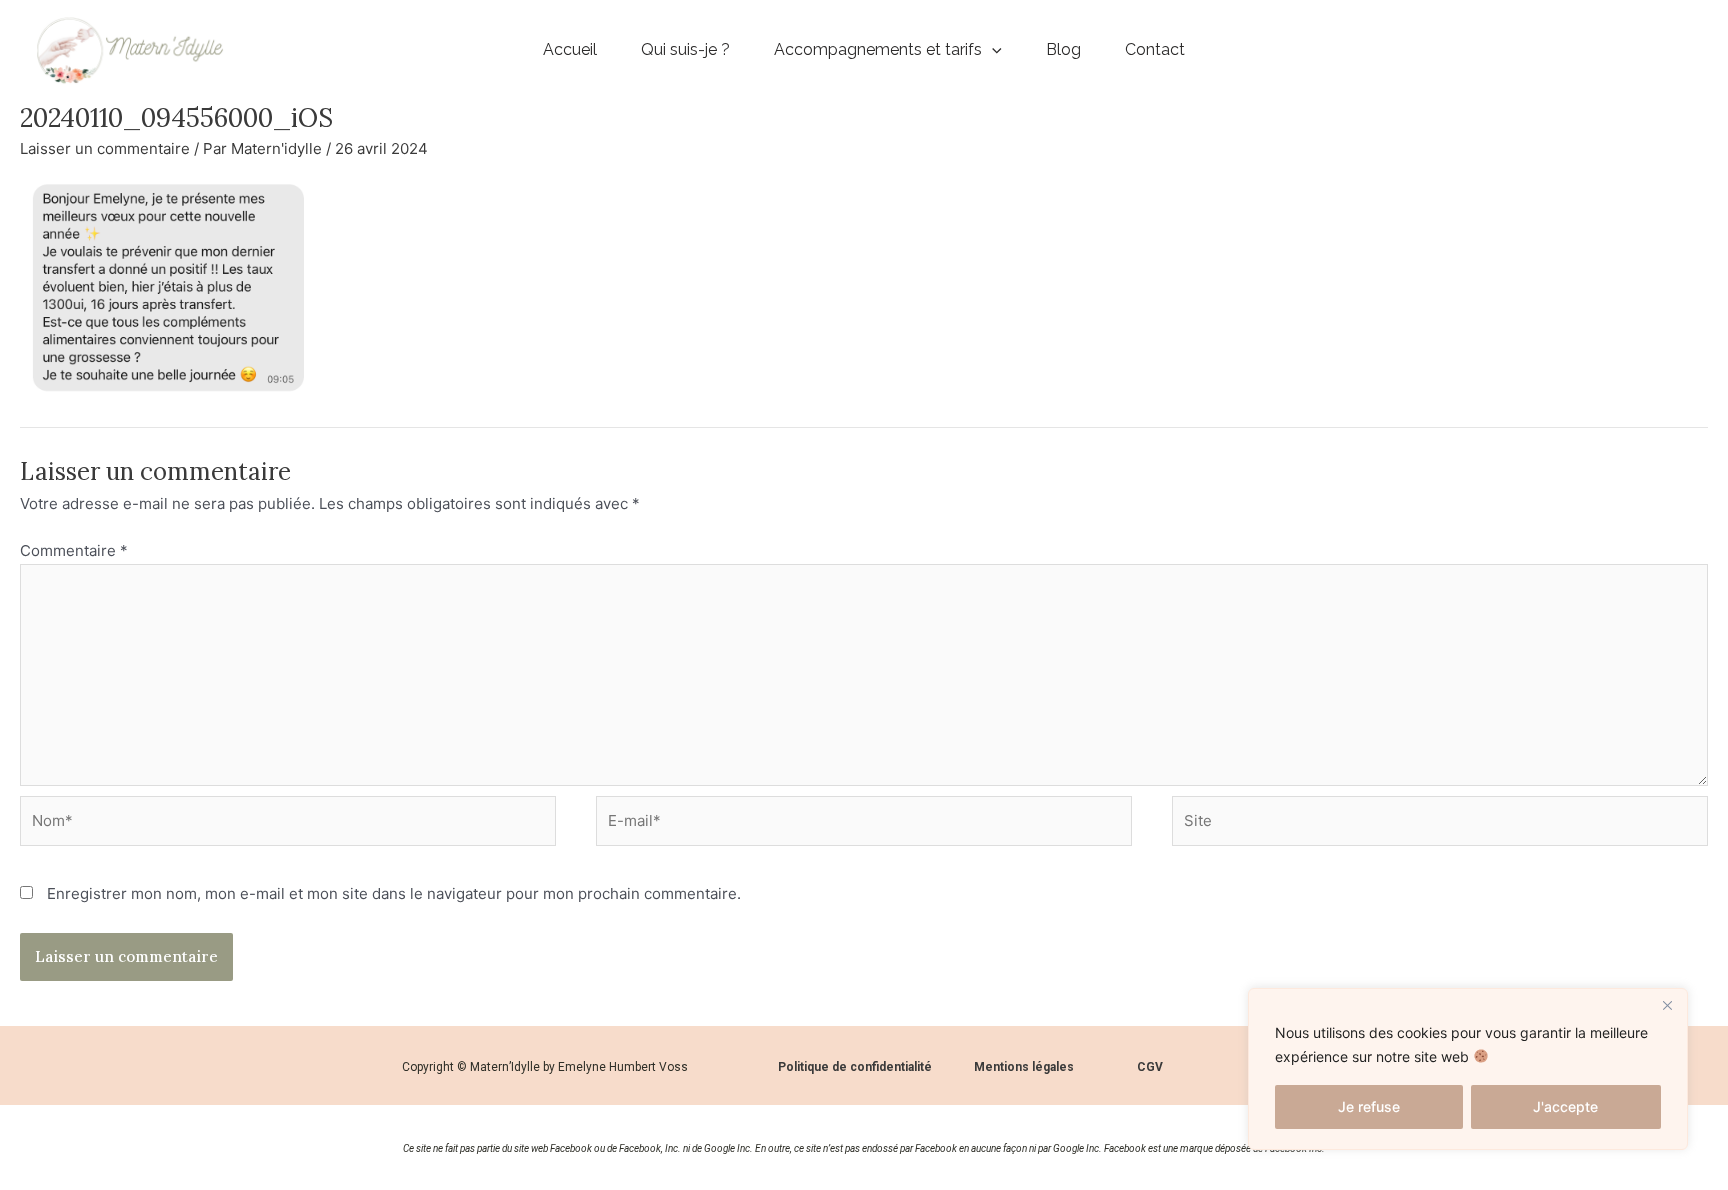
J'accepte (1565, 1106)
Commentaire (74, 550)
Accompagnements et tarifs (878, 49)
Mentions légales (1024, 1067)
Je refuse (1369, 1106)
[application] (992, 50)
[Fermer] (1667, 1005)
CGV (1150, 1067)
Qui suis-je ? (685, 49)
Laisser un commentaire (105, 148)
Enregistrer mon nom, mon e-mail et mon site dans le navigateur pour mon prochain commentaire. (394, 893)
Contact (1155, 49)
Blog (1063, 49)
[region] (1468, 1069)
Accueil (570, 49)
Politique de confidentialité (855, 1067)
